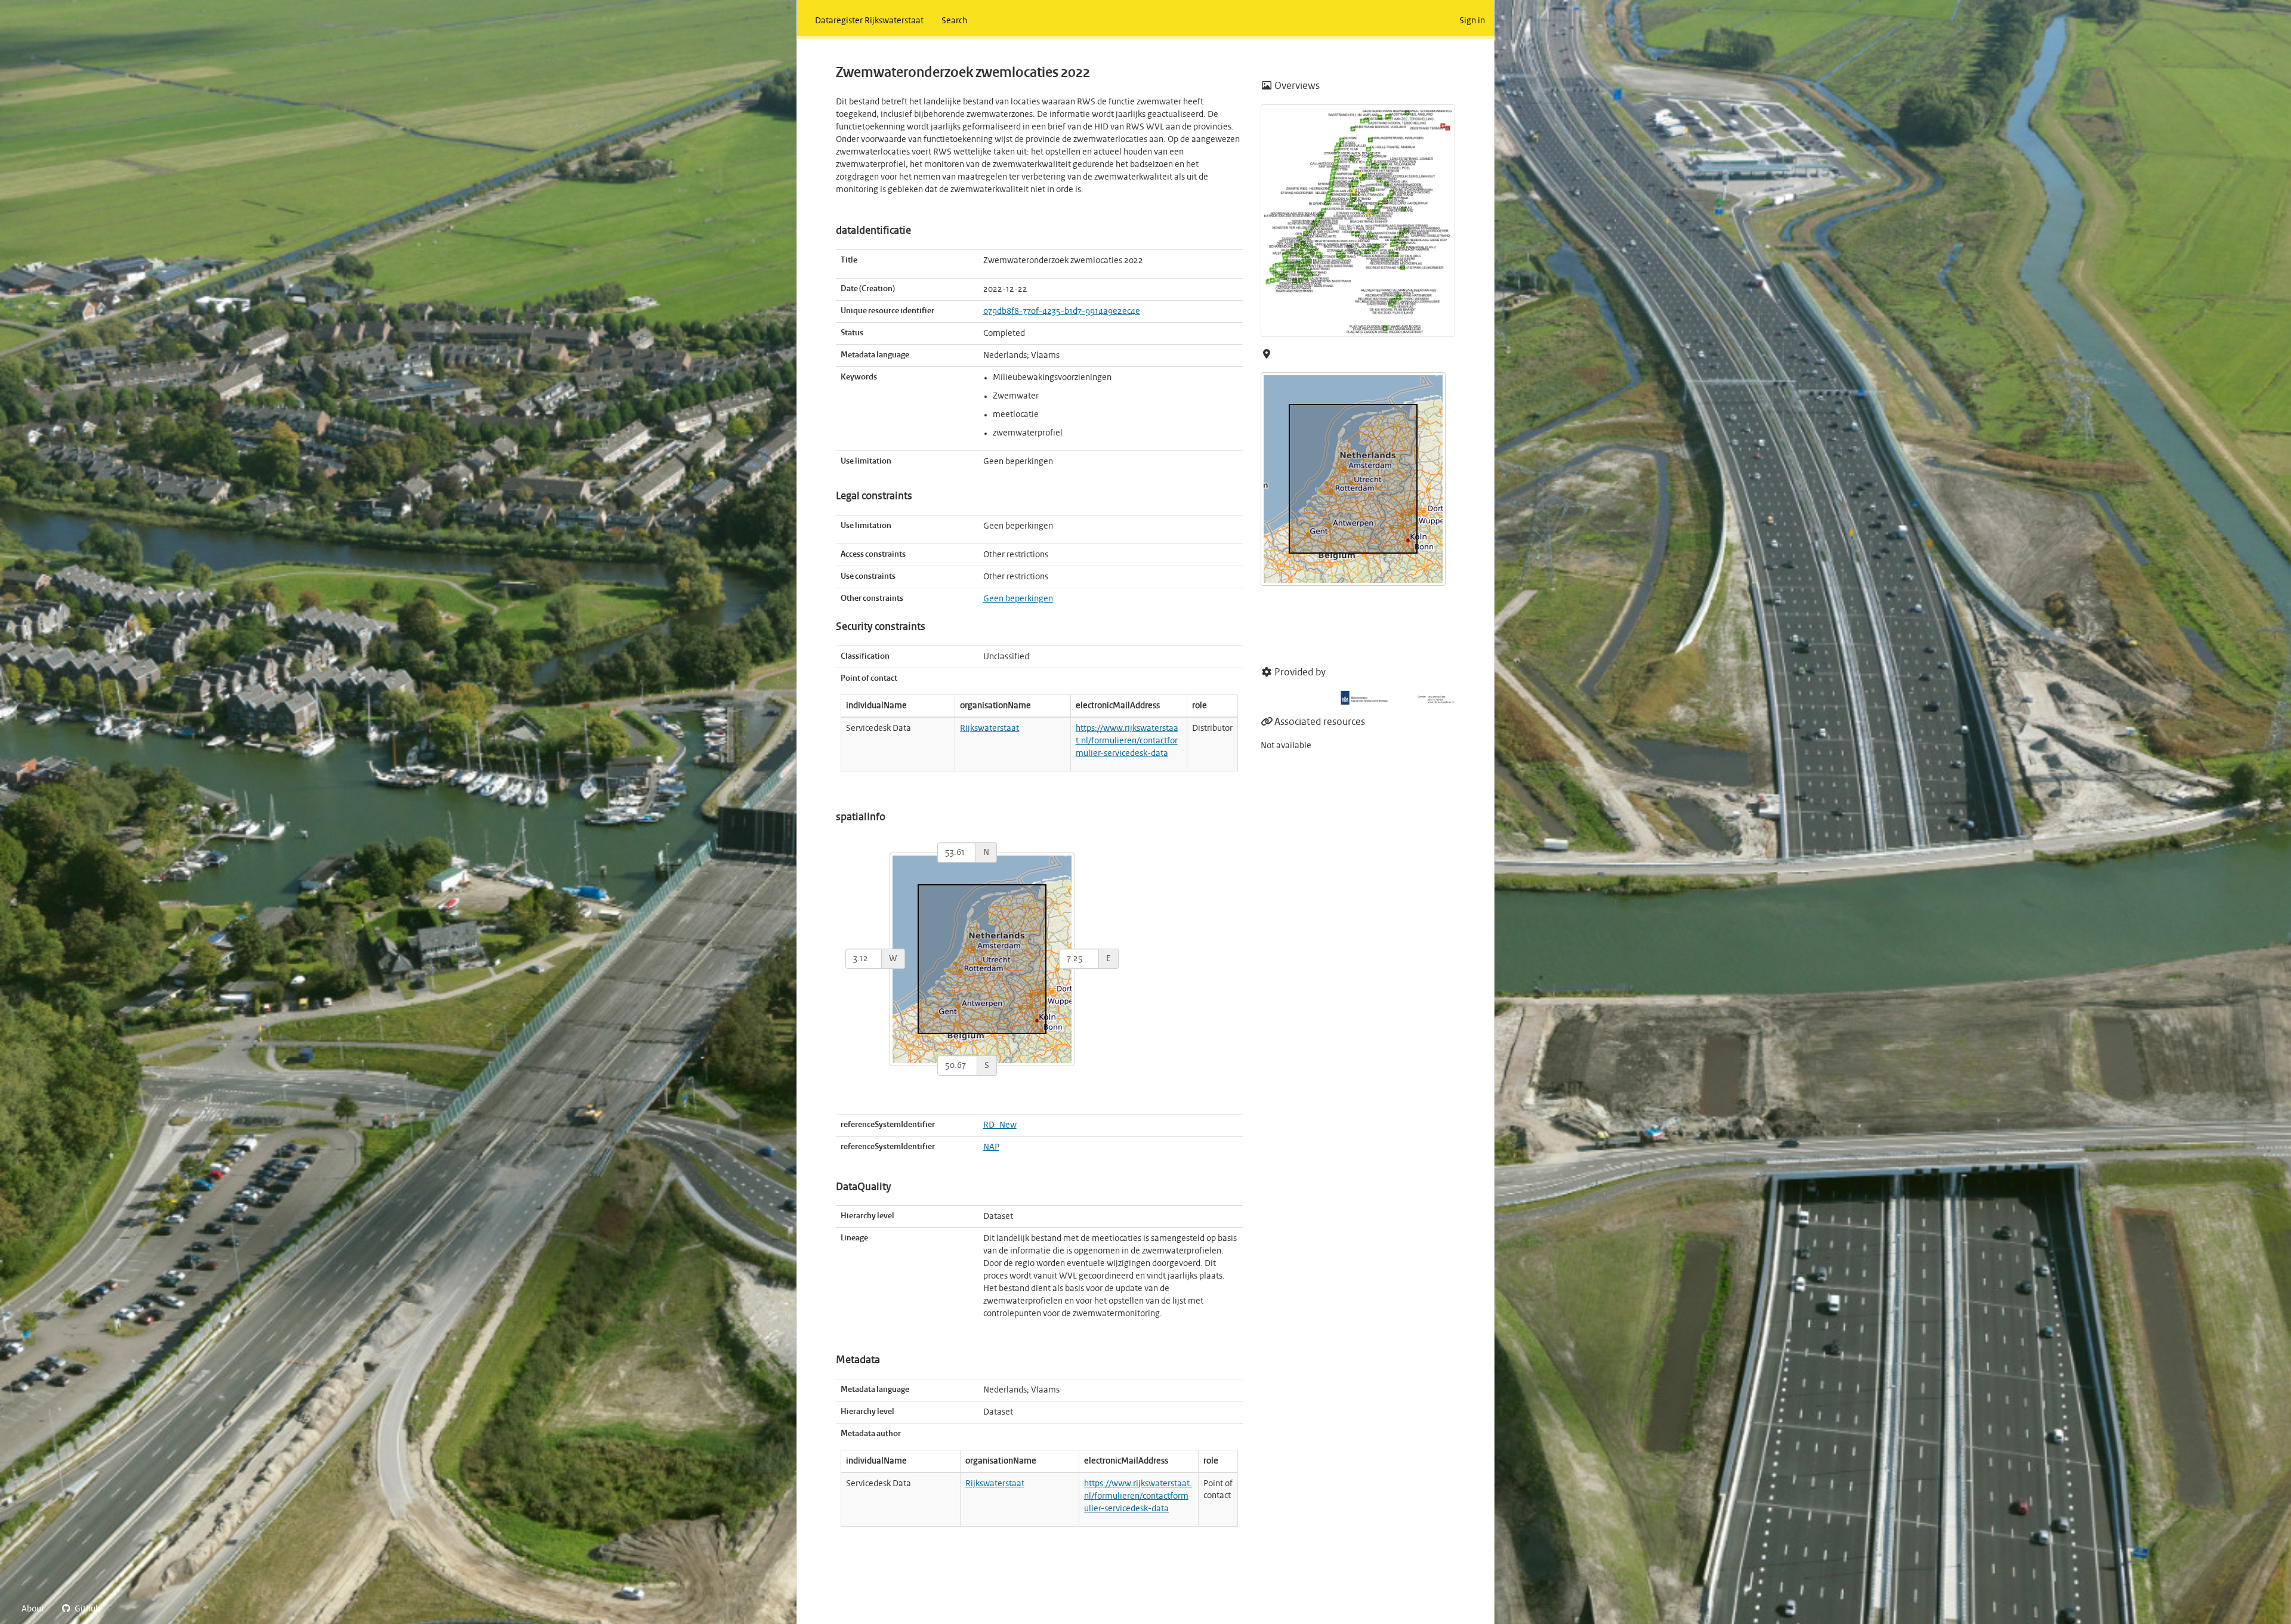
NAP (991, 1147)
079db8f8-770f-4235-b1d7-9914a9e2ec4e (1062, 311)
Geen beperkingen (1018, 599)
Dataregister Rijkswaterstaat (869, 21)
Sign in (1472, 21)
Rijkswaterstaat (989, 728)
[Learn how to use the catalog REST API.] (119, 1609)
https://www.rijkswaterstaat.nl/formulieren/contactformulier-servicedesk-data (1127, 741)
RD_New (1000, 1125)
